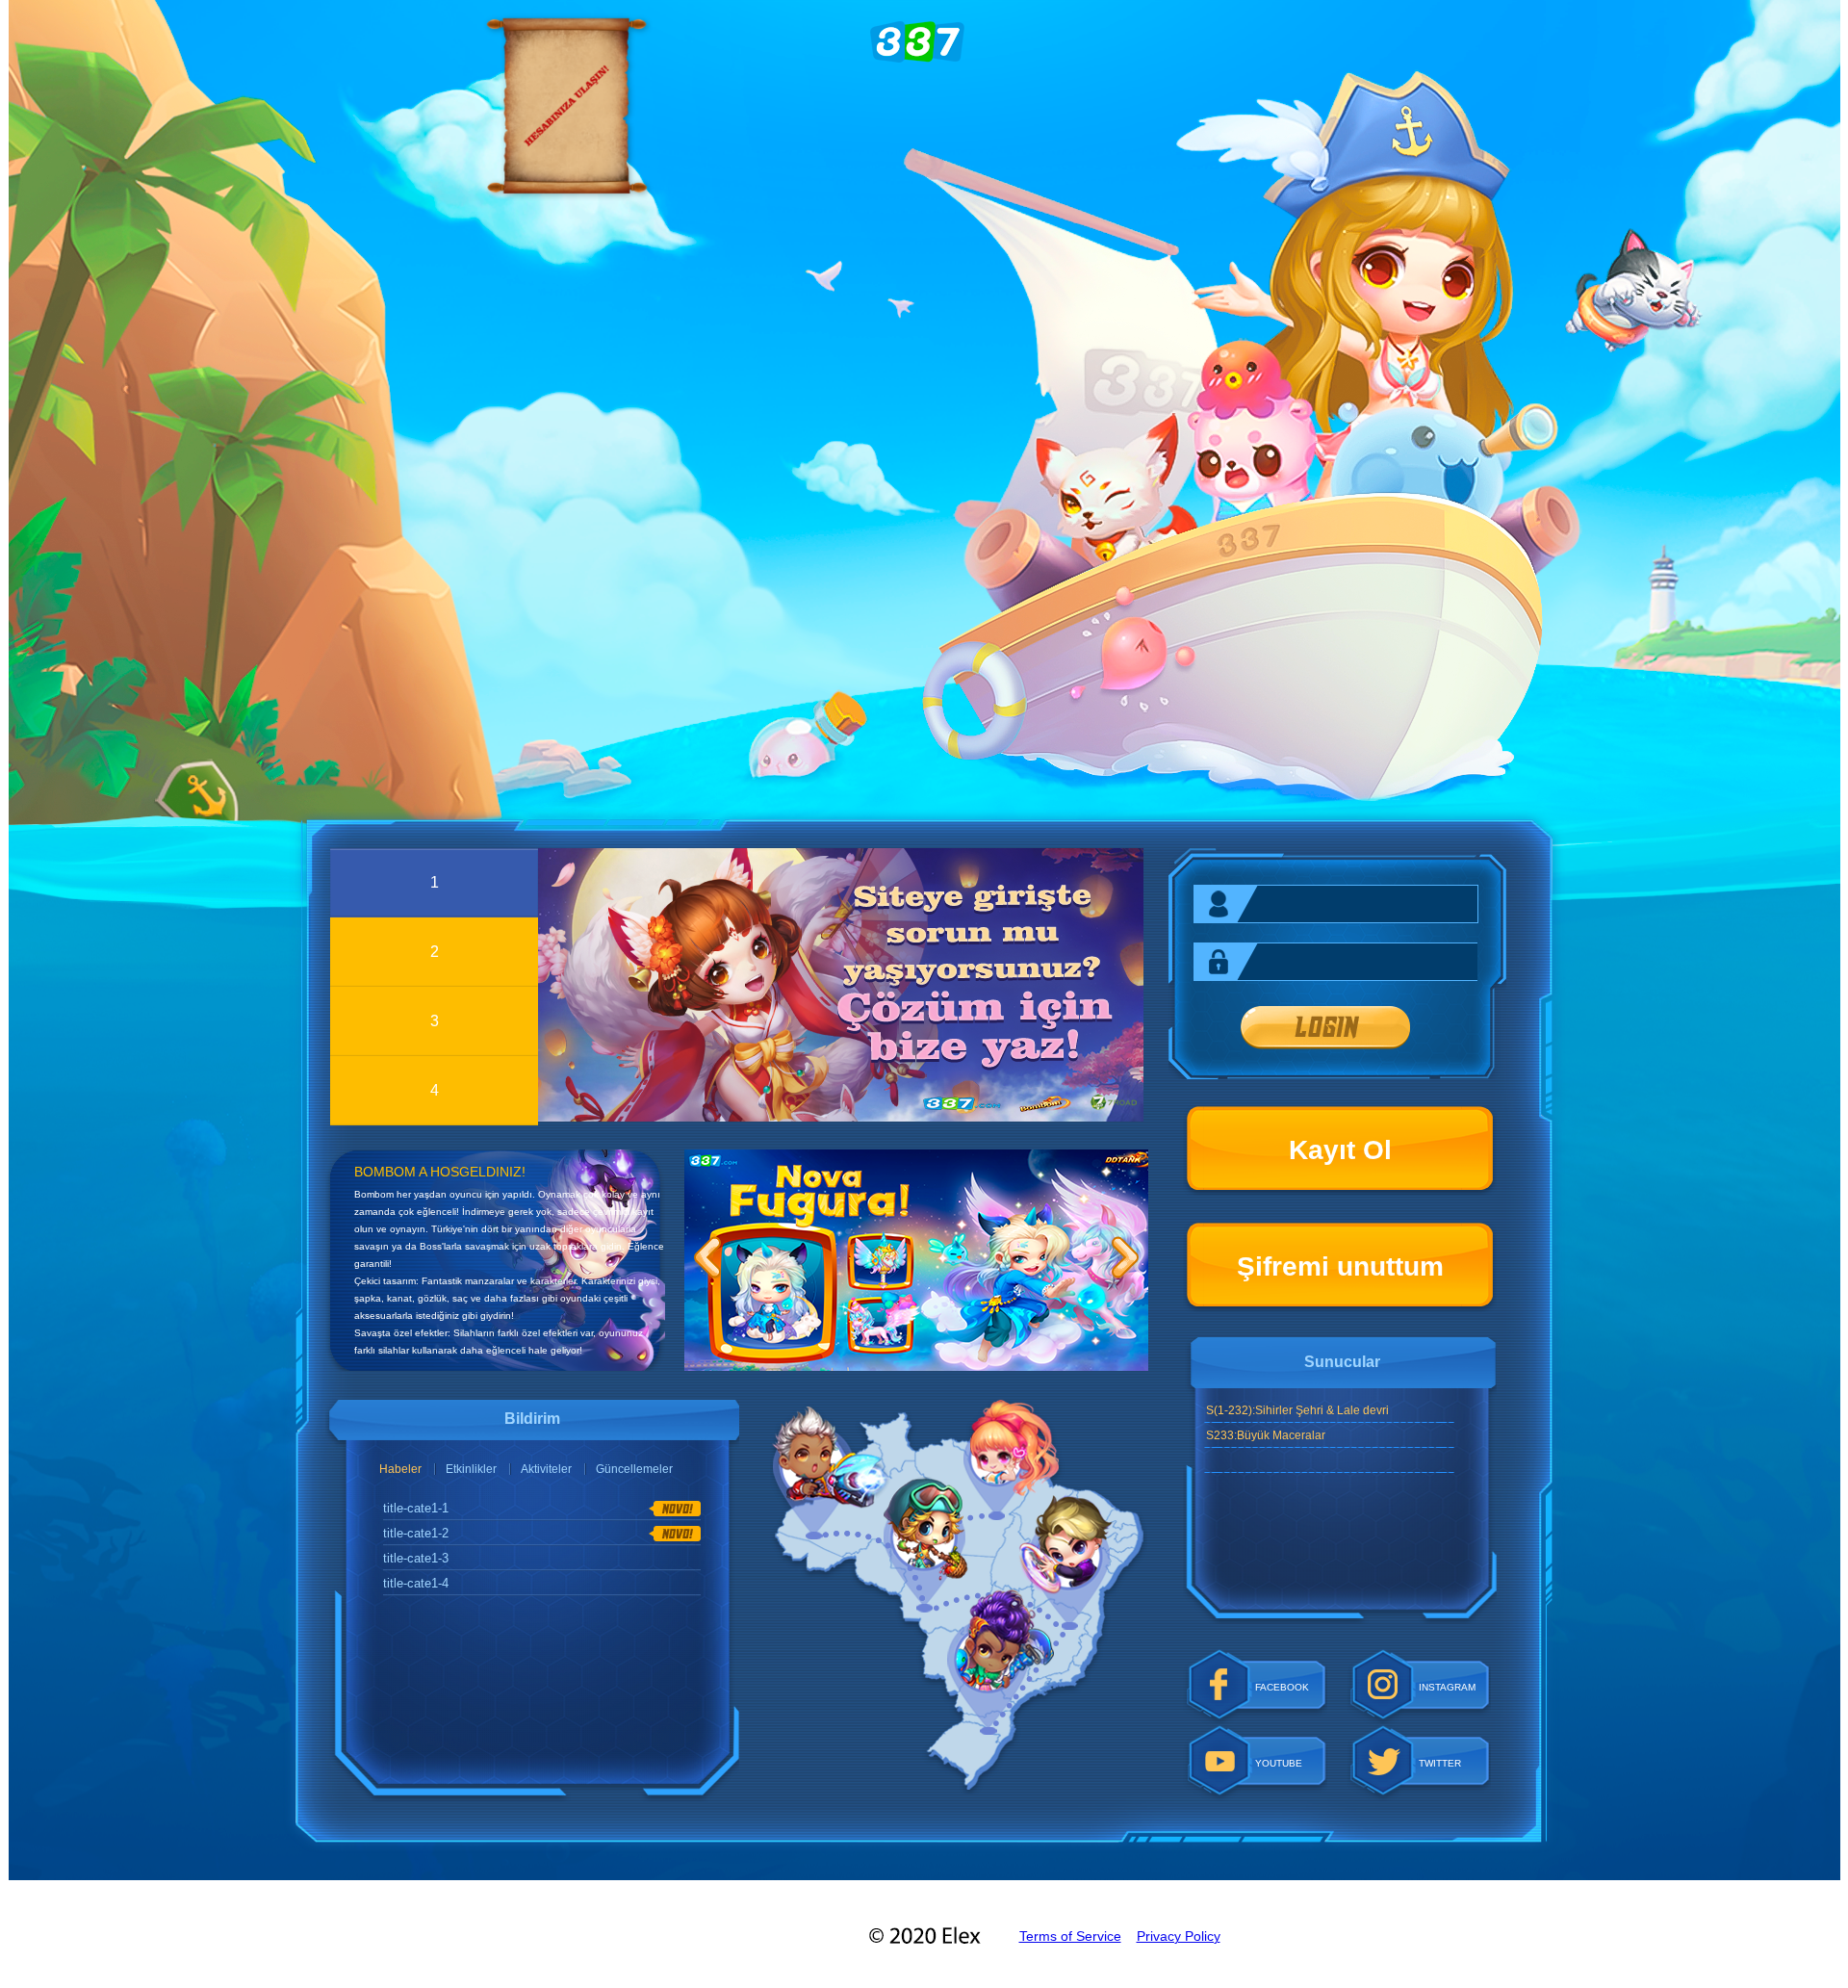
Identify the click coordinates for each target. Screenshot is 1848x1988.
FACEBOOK (1282, 1687)
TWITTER (1440, 1763)
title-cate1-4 (416, 1583)
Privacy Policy (1179, 1936)
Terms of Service (1070, 1936)
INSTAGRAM (1447, 1687)
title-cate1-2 (416, 1533)
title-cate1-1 (416, 1508)
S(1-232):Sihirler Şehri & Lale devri (1297, 1410)
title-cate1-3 (416, 1558)
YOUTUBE (1279, 1763)
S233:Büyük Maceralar (1266, 1435)
